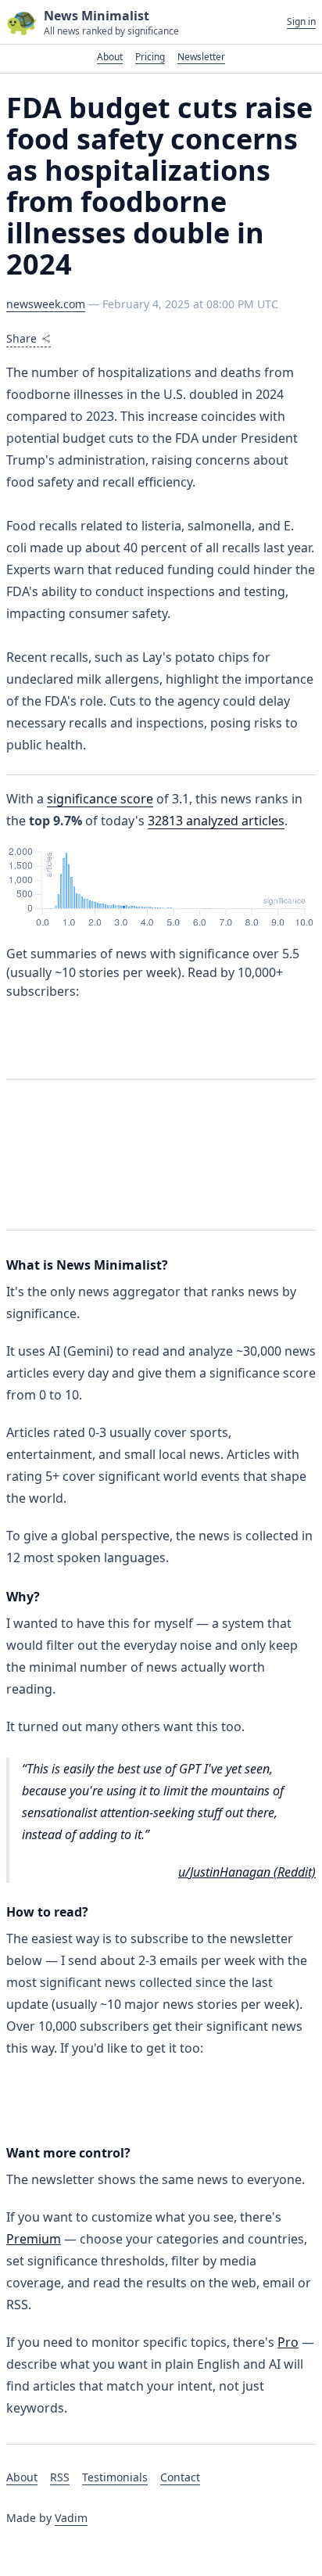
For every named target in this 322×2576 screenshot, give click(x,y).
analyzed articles (216, 821)
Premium (34, 2239)
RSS (60, 2477)
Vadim (71, 2518)
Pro (288, 2342)
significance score (100, 799)
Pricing (150, 57)
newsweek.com (46, 304)
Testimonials (115, 2477)
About (110, 57)
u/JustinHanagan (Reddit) (247, 1872)
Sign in (301, 22)
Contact (180, 2477)
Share (21, 338)
